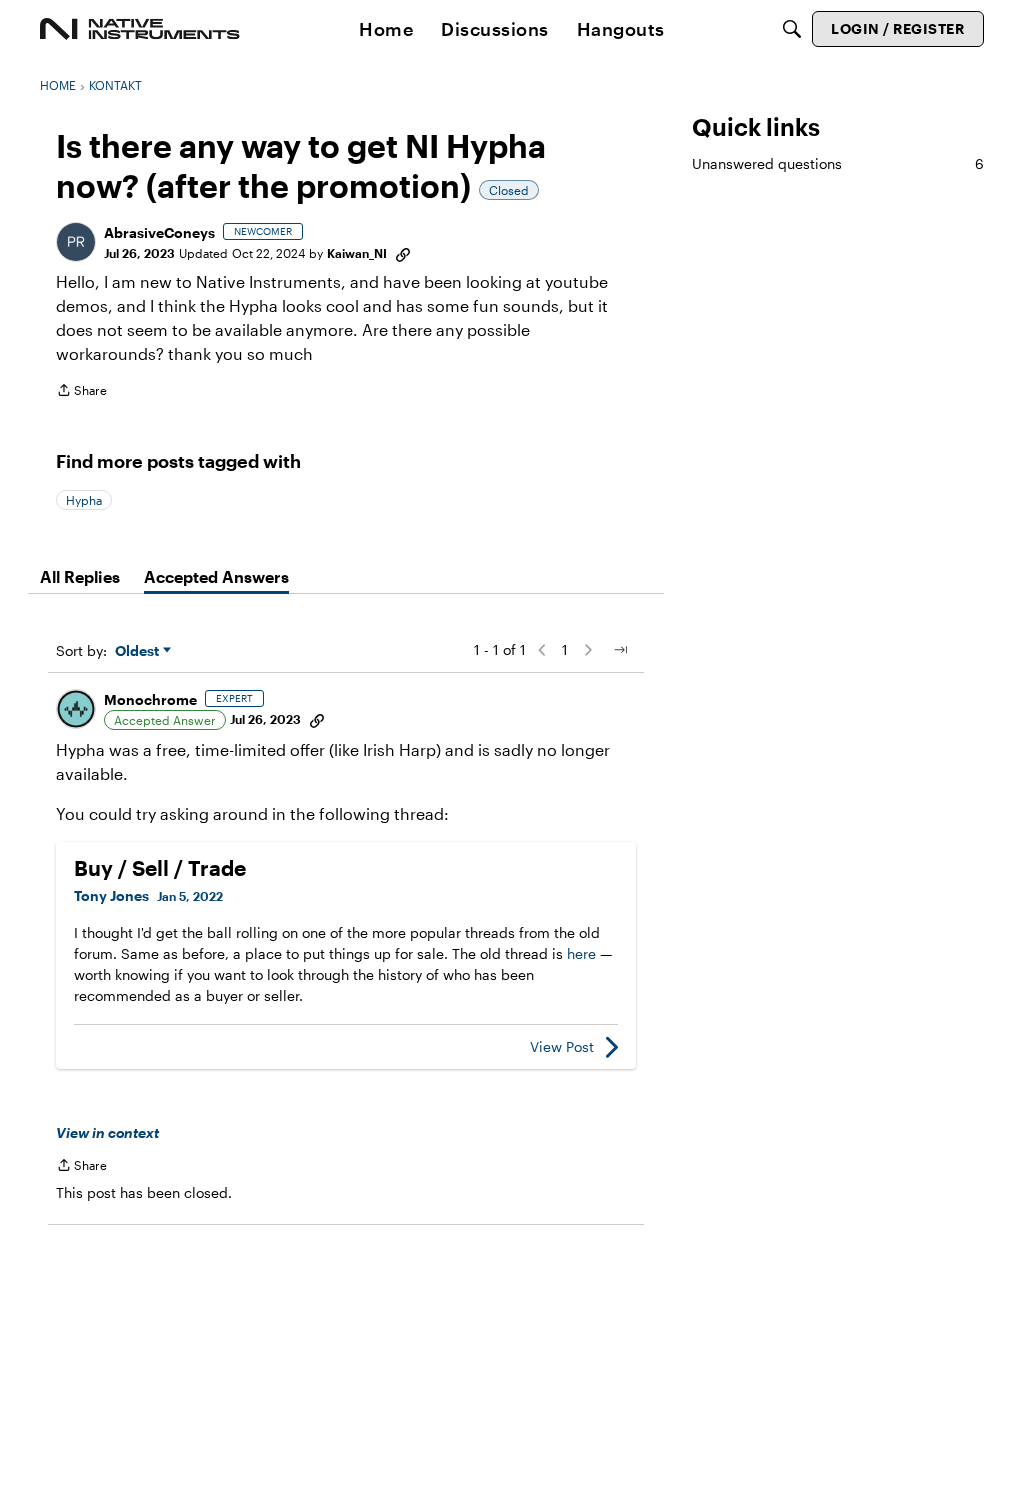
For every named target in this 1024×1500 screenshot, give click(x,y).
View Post (562, 1046)
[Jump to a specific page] (620, 650)
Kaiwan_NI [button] (357, 253)
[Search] (792, 29)
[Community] (140, 29)
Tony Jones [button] (111, 895)
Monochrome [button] (150, 699)
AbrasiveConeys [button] (159, 232)
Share (81, 392)
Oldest (139, 651)
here (581, 953)
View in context (107, 1132)
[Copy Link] (403, 253)
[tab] (80, 577)
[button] (76, 242)
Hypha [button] (84, 500)
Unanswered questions (838, 163)
